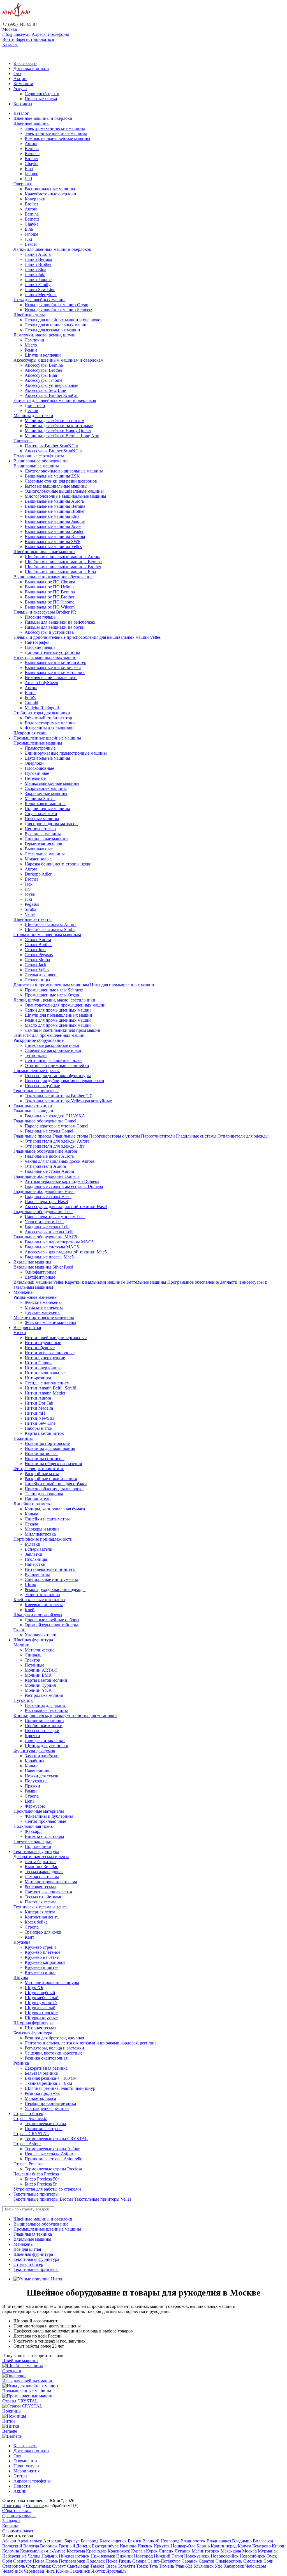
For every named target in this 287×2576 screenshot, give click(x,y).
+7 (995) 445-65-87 (20, 24)
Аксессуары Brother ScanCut (52, 395)
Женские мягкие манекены (50, 1322)
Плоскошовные (39, 768)
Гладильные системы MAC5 (52, 1247)
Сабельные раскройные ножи (53, 1050)
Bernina (32, 148)
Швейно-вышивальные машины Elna (60, 572)
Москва (10, 29)
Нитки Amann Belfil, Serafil (50, 1388)
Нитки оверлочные (43, 1368)
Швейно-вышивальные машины (44, 552)
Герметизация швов (43, 844)
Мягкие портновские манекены (44, 1317)
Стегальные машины (45, 854)
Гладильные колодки (33, 1111)
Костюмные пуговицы (46, 1710)
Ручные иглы (37, 1574)
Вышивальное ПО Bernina (50, 592)
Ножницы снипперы (45, 1458)
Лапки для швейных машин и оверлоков (52, 249)
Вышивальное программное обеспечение (53, 577)
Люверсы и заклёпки (45, 1741)
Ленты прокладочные (45, 1821)
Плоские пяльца (40, 647)
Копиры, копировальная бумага (55, 1509)
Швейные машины (32, 123)
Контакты (23, 104)
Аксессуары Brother (43, 370)
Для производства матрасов (51, 824)
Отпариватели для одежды (243, 1136)
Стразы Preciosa (28, 2164)
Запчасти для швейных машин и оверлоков (55, 400)
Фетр (18, 1469)
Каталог (10, 44)
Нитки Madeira (39, 1408)
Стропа (32, 1796)
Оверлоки (23, 184)
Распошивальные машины (50, 189)
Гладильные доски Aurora (49, 1156)
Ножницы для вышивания (50, 1448)
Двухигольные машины (47, 758)
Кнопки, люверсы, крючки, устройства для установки (65, 1715)
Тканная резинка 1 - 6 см (48, 2083)
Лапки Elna (35, 269)
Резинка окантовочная (46, 2058)
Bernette (32, 154)
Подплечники (38, 1846)
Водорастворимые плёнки (50, 723)
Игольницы (36, 1559)
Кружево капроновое (45, 1962)
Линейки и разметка (33, 1504)
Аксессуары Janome (43, 380)
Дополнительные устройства (52, 652)
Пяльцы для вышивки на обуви (55, 627)
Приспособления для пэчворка (54, 1489)
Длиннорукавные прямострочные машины (66, 753)
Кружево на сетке (42, 1957)
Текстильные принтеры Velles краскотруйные (68, 1101)
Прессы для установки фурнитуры (58, 1076)
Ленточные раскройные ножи (53, 1060)
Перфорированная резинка (50, 2103)
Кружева (22, 1942)
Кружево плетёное (42, 1952)
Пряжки (32, 1786)
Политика (12, 2506)
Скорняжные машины (46, 788)
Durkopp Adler (38, 874)
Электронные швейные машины (56, 133)
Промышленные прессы (37, 1071)
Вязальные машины (32, 1262)
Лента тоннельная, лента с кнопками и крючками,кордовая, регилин (90, 2043)
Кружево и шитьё (41, 1967)
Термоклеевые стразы (45, 2124)
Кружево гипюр (40, 1972)
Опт (17, 73)
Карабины (34, 1761)
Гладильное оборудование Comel (45, 1121)
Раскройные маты (42, 1474)
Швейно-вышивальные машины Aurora (63, 557)
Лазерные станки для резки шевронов (61, 481)
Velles (30, 914)
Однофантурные (40, 1272)
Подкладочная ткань (33, 1826)
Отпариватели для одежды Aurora (57, 1141)
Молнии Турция (40, 1685)
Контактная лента (42, 1917)
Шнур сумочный (41, 2003)
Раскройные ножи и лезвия (51, 1479)
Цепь (30, 1801)
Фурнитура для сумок (34, 1751)
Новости (22, 2486)
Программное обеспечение (193, 1282)
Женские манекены (43, 1302)
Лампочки (34, 340)
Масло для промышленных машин (58, 1025)
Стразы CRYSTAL (31, 2134)
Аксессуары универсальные (51, 385)
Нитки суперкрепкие (45, 1358)
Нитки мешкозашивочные (50, 1353)
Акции (20, 79)
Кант (29, 1937)
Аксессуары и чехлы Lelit (49, 1232)
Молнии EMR (38, 1675)
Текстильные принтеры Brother (43, 2199)
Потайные (34, 1665)
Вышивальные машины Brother (55, 511)
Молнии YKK (38, 1690)
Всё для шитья (27, 1327)
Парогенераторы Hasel (46, 1202)
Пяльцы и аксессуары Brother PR (45, 612)
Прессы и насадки (42, 1731)
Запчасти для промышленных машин (49, 1035)
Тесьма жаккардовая (44, 1872)
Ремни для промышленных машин (58, 1020)
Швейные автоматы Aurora (51, 924)
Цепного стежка (40, 829)
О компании (25, 2461)
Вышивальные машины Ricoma (55, 536)
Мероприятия (26, 2471)
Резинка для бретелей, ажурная (54, 2038)
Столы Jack (35, 965)
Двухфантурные (40, 1277)
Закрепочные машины (46, 793)
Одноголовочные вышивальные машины (64, 491)
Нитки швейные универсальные (56, 1338)
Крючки (32, 1736)
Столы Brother (38, 945)
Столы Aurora (38, 940)
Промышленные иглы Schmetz (54, 990)
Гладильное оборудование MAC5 (45, 1237)
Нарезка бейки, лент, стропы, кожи (58, 864)
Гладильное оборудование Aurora (45, 1151)
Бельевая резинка (41, 2073)
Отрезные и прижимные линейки (57, 1065)
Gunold (31, 703)
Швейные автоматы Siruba (50, 929)
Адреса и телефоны (50, 34)
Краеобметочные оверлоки (50, 194)
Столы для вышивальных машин (56, 325)
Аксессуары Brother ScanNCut (53, 451)
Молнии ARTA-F (41, 1670)
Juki (28, 179)
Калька (31, 1514)
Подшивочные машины (47, 809)
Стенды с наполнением (47, 1383)
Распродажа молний (44, 1695)
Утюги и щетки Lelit (44, 1222)
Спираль (33, 1655)
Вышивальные (39, 849)
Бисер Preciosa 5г (41, 2184)
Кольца (32, 1766)
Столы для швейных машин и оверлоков (64, 320)
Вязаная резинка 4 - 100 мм (51, 2078)
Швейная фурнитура (33, 1640)
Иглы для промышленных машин (122, 985)
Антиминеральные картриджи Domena (62, 1181)
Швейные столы (29, 315)
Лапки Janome (38, 279)
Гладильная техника (33, 1106)
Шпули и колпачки (43, 355)
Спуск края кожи (41, 814)
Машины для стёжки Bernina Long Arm (62, 436)
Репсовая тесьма (40, 1887)
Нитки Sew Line (40, 1423)
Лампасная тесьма (42, 1877)
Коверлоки (35, 199)
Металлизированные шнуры (52, 1982)
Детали (32, 410)
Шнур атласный (40, 2008)
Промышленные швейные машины (47, 738)
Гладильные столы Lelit (47, 1227)
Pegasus (32, 904)
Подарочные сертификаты (39, 456)
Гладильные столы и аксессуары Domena (64, 1186)
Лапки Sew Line (40, 290)
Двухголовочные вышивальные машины (64, 471)
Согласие (35, 2506)
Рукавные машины (43, 834)
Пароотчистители (158, 1136)
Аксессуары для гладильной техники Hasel (66, 1207)
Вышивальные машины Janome (55, 521)
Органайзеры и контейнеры (51, 1625)
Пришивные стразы (44, 2129)
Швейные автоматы (33, 919)
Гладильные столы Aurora (49, 1171)
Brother (31, 159)
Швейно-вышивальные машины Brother (63, 567)
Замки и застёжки (42, 1756)
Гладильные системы (196, 1136)
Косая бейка (36, 1922)
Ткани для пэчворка (44, 1494)
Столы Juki (35, 950)
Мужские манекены (44, 1307)
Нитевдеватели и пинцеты (50, 1569)
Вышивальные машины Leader (54, 531)
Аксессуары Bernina (44, 365)
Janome (31, 174)
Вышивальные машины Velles (53, 547)
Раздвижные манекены (35, 1297)
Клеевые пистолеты (44, 1605)
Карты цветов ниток (44, 1433)
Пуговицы (24, 1700)
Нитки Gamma (39, 1363)
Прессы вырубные (42, 1086)
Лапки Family (38, 285)
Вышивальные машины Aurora (54, 501)
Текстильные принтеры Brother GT (58, 1096)
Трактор (32, 1660)
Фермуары (35, 1806)
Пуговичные (37, 773)
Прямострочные (40, 748)
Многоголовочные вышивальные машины (65, 496)
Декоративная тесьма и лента (41, 1856)
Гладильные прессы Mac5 (49, 1257)
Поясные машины (42, 819)
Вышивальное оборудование (41, 461)
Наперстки (35, 1564)
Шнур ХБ (34, 1987)
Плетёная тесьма (40, 1902)
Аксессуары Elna (41, 375)
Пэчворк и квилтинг (44, 1469)
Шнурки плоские (41, 2013)
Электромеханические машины (55, 128)
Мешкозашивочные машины (52, 783)
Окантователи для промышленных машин (65, 1005)
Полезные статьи (41, 99)
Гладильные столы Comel (49, 1131)
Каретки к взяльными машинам (95, 1282)
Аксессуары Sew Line (45, 390)
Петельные (35, 778)
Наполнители (38, 1499)
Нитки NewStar (39, 1418)
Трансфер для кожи (43, 1932)
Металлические (40, 1650)
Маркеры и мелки (42, 1529)
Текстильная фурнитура (36, 1851)
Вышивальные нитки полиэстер (55, 662)
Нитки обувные (40, 1348)
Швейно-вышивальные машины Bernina (63, 562)
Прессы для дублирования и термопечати (64, 1081)
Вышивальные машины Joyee (53, 526)
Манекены (24, 1292)
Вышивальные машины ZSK (52, 476)
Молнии (21, 1645)
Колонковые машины (45, 803)
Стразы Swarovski (30, 2118)
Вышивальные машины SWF (53, 541)
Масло (31, 345)
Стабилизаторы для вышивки (42, 713)
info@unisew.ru (16, 34)
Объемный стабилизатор (48, 718)
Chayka (32, 164)
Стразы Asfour (27, 2144)
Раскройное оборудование (39, 1040)
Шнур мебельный (42, 1998)
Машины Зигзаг (40, 798)
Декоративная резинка (46, 2068)
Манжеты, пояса (40, 2098)
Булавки (33, 1544)
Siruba (30, 909)
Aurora (31, 143)
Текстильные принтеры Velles (103, 2199)
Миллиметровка (40, 1534)
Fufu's (30, 698)
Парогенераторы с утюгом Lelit (55, 1217)
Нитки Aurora (38, 1398)
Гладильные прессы (32, 1136)
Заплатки (33, 1554)
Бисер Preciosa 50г (42, 2179)
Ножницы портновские (47, 1443)
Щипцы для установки (47, 1746)
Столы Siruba (37, 960)
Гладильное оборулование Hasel (44, 1191)
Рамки (31, 1791)
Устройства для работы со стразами (47, 2189)
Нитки (20, 1333)
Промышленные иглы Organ (52, 995)
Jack (29, 884)
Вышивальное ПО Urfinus (49, 587)
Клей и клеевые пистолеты (39, 1600)
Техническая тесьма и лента (40, 1907)
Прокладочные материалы (39, 1811)
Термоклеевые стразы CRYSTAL (56, 2139)
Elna (29, 169)
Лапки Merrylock (41, 295)
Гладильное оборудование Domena (47, 1176)
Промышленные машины (38, 743)
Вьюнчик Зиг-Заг (41, 1867)
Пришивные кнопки (44, 1720)
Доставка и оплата (31, 68)
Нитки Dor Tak (39, 1403)
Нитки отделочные (43, 1343)
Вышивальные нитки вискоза (53, 667)
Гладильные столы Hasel (48, 1196)
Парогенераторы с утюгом (114, 1136)
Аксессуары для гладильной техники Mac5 (66, 1252)
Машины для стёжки (33, 416)
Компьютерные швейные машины (57, 138)
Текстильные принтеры (36, 1091)
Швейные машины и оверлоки (43, 118)
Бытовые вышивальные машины (56, 486)
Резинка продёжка (42, 2093)
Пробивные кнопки (44, 1725)
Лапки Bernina (38, 259)
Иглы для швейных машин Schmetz (58, 310)
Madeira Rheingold (42, 708)
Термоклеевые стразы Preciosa (53, 2169)
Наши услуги (26, 2466)
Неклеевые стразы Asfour (49, 2154)
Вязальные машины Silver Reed (43, 1267)
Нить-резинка (38, 1378)
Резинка (21, 2063)
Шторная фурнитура (33, 2023)
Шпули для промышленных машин (58, 1015)
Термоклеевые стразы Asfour (52, 2149)
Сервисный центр (42, 94)
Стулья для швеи (41, 975)
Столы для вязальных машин (52, 330)
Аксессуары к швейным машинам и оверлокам (58, 360)
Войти (8, 39)
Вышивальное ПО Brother (49, 597)
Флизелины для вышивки (49, 728)
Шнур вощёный (40, 1993)
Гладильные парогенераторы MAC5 (59, 1242)
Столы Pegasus (39, 955)
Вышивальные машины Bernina (55, 506)
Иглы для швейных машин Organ (56, 305)
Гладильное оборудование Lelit (43, 1212)
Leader (31, 244)
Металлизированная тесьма (51, 1882)
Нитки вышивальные (45, 1373)
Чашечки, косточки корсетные (54, 2053)
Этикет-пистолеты (42, 1595)
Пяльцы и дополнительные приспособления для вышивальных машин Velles (87, 637)
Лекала (31, 1524)
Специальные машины (47, 839)
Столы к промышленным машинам (47, 934)
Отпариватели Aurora (45, 1166)
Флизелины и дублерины (49, 1816)
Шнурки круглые (41, 2018)
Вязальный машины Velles (39, 1282)
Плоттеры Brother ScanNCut (51, 446)
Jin (27, 889)
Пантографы (37, 642)
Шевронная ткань (30, 733)
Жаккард (33, 1831)
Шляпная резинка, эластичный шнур (60, 2088)
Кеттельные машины (146, 1282)
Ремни (31, 350)
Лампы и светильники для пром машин (63, 1030)
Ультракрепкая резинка (47, 2108)
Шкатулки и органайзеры (38, 1615)
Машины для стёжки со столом (55, 421)
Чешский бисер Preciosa (36, 2174)
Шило (30, 1584)
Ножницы (23, 1438)
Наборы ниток (39, 1428)
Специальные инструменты (51, 1579)
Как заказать (25, 63)
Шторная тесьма (40, 2028)
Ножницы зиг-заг (41, 1453)
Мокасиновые (38, 859)
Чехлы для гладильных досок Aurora (59, 1161)
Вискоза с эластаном (44, 1836)
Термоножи (36, 1055)
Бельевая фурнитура (33, 2033)
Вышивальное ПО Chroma (50, 582)
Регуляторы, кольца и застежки (54, 2048)
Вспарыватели (39, 1549)
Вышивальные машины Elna (52, 516)
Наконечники (38, 1771)
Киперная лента (40, 1912)
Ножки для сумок (41, 1776)
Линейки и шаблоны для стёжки (56, 1484)
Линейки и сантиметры (47, 1519)
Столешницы (37, 980)
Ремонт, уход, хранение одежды (55, 1589)
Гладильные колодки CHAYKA (55, 1116)
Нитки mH (35, 1413)
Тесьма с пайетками (44, 1897)
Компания (23, 84)
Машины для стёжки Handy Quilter (58, 431)
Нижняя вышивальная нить (51, 678)
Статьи (20, 2476)
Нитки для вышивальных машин (45, 657)
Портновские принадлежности (43, 1539)
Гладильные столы (70, 1136)
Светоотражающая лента (48, 1892)
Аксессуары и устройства (49, 632)
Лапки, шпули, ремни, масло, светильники (54, 1000)
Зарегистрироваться (35, 39)
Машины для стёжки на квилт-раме (59, 426)
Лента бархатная (40, 1862)
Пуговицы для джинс (45, 1705)
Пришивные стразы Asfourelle (53, 2159)
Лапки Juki (35, 274)
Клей (30, 1610)
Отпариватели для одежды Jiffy (55, 1146)
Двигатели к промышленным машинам (51, 985)
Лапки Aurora (38, 254)
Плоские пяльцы (41, 617)
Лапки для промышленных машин (58, 1010)
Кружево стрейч (40, 1947)
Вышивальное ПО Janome (49, 602)
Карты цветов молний (46, 1680)
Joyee (30, 894)
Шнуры (21, 1977)
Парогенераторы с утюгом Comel (56, 1126)
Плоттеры (23, 441)
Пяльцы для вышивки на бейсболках (60, 622)
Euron (30, 693)
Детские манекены (43, 1312)
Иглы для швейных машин (39, 300)
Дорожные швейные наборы (52, 1620)
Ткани (19, 1630)
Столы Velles (37, 970)
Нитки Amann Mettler (45, 1393)
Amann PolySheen (41, 683)
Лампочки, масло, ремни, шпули (45, 335)
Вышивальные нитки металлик (55, 672)
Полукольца (36, 1781)
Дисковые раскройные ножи (52, 1045)
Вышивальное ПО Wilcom (50, 607)
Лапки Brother (38, 264)
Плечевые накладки (33, 1841)
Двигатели (35, 405)
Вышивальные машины (36, 466)
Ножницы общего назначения (53, 1464)
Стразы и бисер (28, 2113)
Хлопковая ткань (41, 1635)
